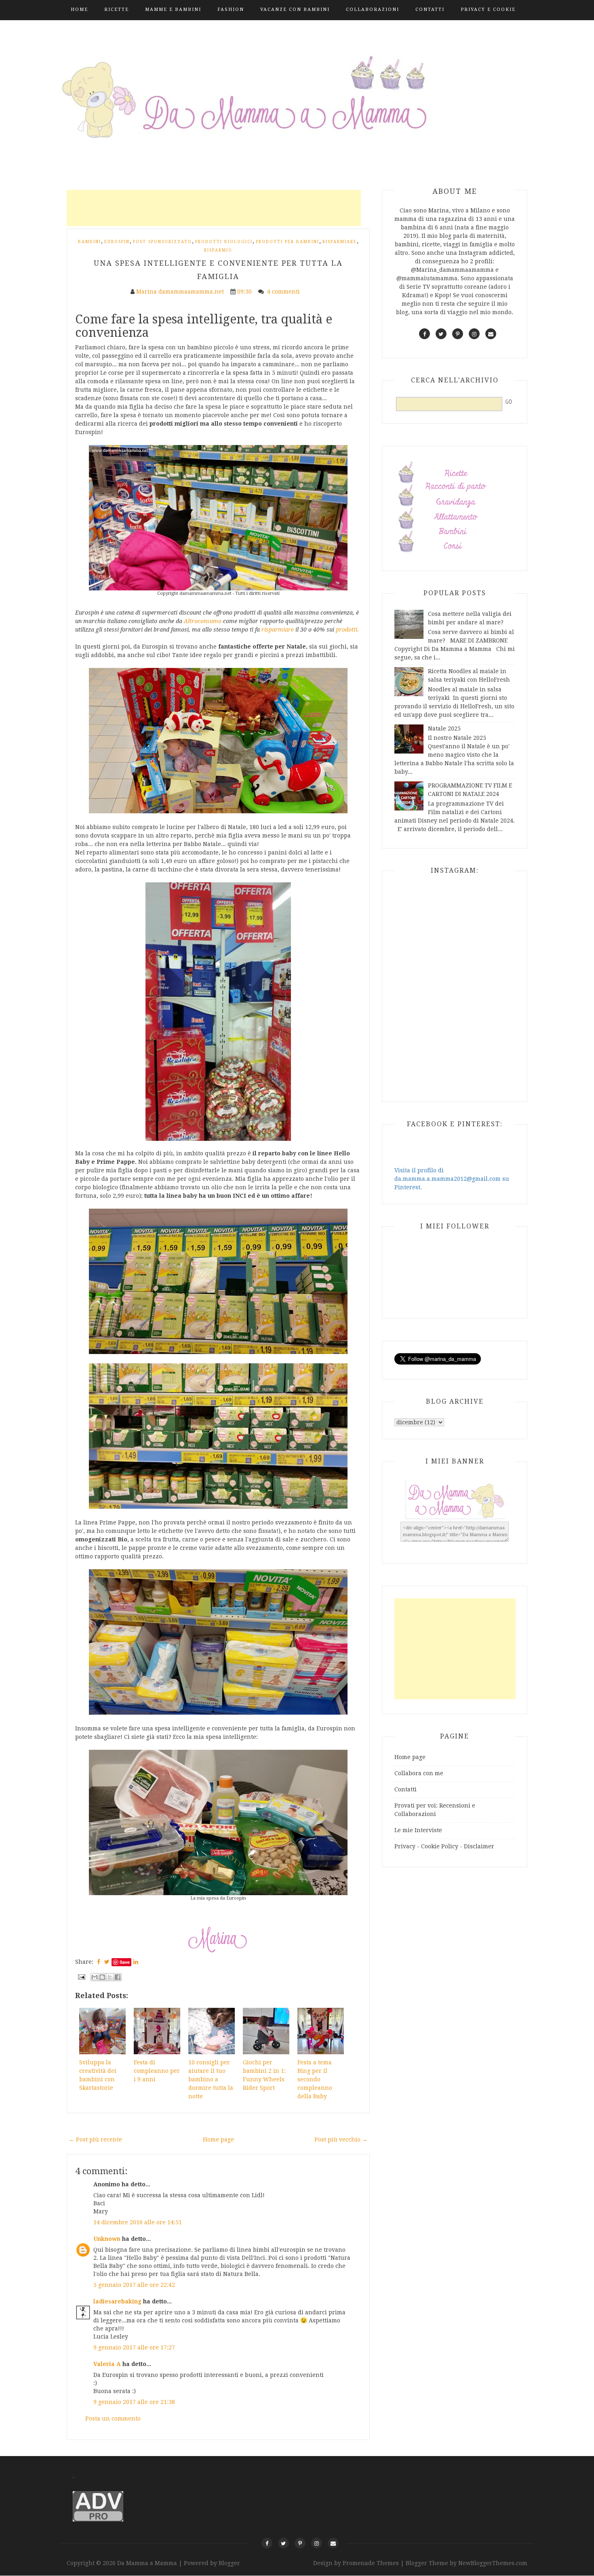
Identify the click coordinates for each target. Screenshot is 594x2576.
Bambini (90, 242)
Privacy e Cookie (488, 9)
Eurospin (117, 242)
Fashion (231, 9)
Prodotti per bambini (288, 242)
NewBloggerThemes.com (493, 2563)
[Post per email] (81, 1976)
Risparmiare (340, 242)
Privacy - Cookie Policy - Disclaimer (444, 1846)
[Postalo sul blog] (102, 1977)
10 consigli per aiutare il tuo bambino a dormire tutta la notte (211, 2079)
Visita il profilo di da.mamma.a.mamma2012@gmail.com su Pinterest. (452, 1179)
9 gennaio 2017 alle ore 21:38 (134, 2402)
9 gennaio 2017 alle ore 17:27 (134, 2347)
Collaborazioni (373, 9)
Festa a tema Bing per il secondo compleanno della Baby (315, 2079)
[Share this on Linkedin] (136, 1962)
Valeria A (107, 2364)
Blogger (229, 2563)
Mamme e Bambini (173, 9)
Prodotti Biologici (224, 242)
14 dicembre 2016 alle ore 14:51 (138, 2222)
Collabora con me (419, 1773)
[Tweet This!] (107, 1962)
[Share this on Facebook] (99, 1962)
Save (125, 1962)
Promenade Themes (371, 2563)
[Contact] (333, 2543)
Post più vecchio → (341, 2139)
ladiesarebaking (117, 2301)
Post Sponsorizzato (162, 242)
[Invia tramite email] (95, 1977)
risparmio (218, 250)
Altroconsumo (203, 621)
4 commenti (284, 292)
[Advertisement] (214, 208)
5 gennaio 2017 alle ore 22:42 (134, 2285)
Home (79, 9)
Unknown (107, 2239)
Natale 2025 (444, 729)
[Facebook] (267, 2543)
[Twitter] (283, 2543)
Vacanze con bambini (295, 9)
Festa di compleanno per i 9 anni (157, 2071)
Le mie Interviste (418, 1830)
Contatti (430, 9)
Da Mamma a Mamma (148, 2563)
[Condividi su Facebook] (118, 1977)
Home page (218, 2139)
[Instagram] (317, 2543)
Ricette (117, 9)
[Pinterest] (300, 2543)
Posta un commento (113, 2419)
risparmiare (278, 630)
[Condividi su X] (110, 1977)
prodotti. (347, 630)
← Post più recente (95, 2139)
